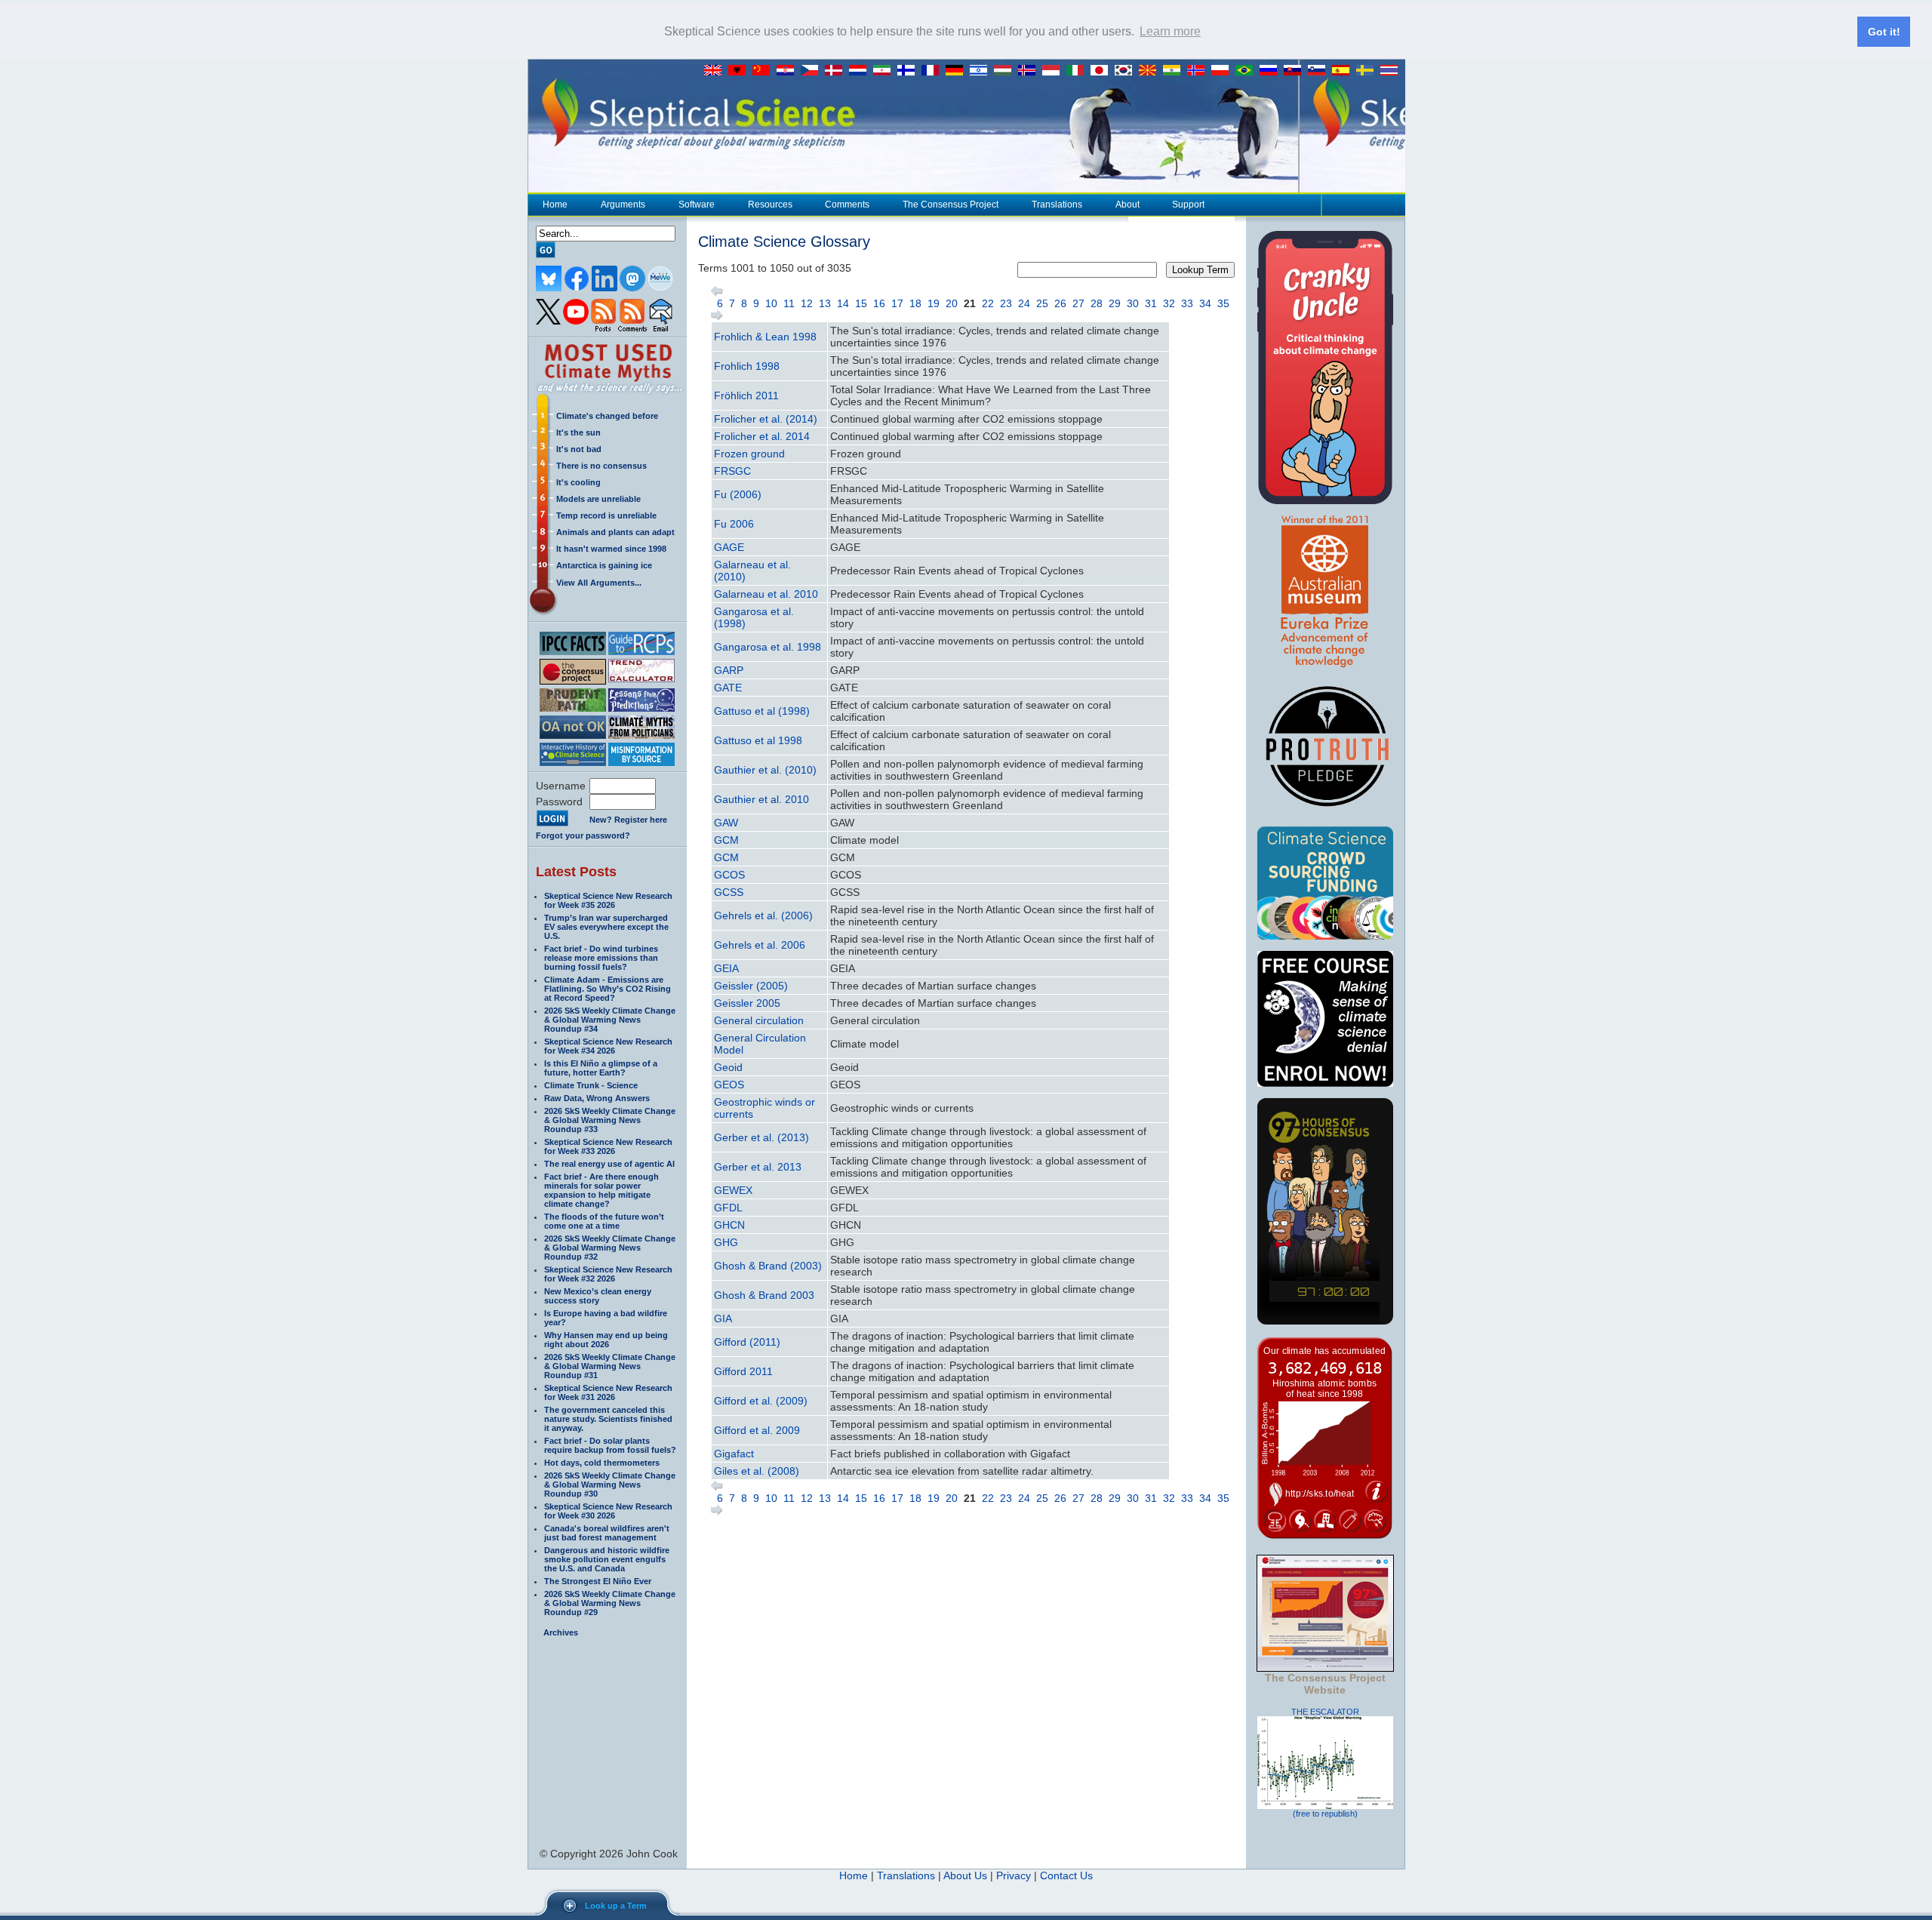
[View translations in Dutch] (861, 71)
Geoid (728, 1067)
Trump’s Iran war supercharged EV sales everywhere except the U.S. (606, 927)
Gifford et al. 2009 (757, 1430)
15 (861, 303)
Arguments (623, 205)
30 (1133, 303)
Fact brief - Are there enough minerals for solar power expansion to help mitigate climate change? (601, 1190)
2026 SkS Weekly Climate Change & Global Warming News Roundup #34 (610, 1020)
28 (1097, 303)
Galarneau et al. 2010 (766, 594)
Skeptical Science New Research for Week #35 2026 (608, 900)
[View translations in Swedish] (1368, 71)
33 (1187, 303)
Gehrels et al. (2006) (763, 915)
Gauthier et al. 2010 (761, 799)
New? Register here (628, 820)
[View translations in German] (958, 71)
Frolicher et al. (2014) (766, 419)
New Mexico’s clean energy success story (598, 1296)
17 (897, 303)
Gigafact (734, 1454)
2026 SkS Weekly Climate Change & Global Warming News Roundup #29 (610, 1603)
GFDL (728, 1208)
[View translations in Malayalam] (1175, 71)
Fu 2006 (734, 524)
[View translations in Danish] (837, 71)
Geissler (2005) (751, 986)
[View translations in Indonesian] (1054, 71)
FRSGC (732, 471)
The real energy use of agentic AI (609, 1164)
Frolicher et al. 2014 (762, 436)
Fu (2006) (738, 494)
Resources (770, 205)
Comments (847, 205)
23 (1006, 303)
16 (879, 303)
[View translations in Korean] (1127, 71)
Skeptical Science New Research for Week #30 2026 (608, 1511)
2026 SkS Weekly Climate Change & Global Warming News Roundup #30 (610, 1485)
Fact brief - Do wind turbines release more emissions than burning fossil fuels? (601, 958)
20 (952, 303)
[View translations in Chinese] (764, 71)
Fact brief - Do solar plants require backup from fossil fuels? (610, 1445)
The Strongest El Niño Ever (598, 1581)
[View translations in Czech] (813, 71)
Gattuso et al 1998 (758, 740)
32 (1169, 303)
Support (1188, 205)
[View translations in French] (934, 71)
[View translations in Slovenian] (1320, 71)
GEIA (726, 968)
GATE (728, 688)
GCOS (729, 875)
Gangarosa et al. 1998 (768, 647)
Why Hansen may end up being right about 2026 (606, 1340)
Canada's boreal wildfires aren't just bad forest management (607, 1533)
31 (1151, 303)
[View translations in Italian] (1078, 71)
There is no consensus (601, 466)
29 (1115, 303)
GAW (726, 823)
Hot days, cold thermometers (602, 1463)
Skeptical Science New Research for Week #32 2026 (608, 1274)
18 (915, 303)
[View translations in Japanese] (1103, 71)
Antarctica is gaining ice (604, 565)
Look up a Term (616, 1906)
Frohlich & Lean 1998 (765, 337)
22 (988, 303)
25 (1042, 303)
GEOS (729, 1085)
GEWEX (733, 1190)
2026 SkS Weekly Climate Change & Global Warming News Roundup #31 (610, 1366)
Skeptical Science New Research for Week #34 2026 (608, 1046)
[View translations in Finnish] (909, 71)
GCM (726, 840)
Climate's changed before (607, 416)
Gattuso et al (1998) (762, 711)
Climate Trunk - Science (591, 1085)
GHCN (729, 1225)
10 (771, 303)
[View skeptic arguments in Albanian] (740, 71)
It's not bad (579, 449)
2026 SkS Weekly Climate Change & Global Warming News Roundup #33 (610, 1120)
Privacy (1014, 1875)
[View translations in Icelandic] (1030, 71)
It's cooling (578, 482)
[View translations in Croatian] (789, 71)
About (1128, 205)
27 (1078, 303)
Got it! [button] (1884, 32)
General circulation (759, 1020)
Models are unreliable (598, 499)
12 (807, 303)
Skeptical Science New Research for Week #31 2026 (608, 1392)
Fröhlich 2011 (746, 395)
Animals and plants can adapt (615, 532)
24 (1024, 303)
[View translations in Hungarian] (1006, 71)
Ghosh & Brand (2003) (768, 1266)
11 (789, 303)
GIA (723, 1318)
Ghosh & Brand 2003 (764, 1295)
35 (1223, 303)
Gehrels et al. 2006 (760, 945)
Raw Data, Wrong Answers (597, 1098)
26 (1060, 303)
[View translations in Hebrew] (982, 71)
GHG (726, 1242)
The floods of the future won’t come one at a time (604, 1221)
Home (555, 205)
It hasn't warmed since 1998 (611, 549)
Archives (561, 1632)
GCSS (729, 892)
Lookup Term (1200, 270)
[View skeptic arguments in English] (716, 71)
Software (697, 205)
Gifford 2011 (743, 1371)
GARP (729, 670)
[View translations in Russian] (1272, 71)
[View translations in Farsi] (885, 71)
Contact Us (1066, 1875)
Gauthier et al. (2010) (765, 770)
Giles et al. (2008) (757, 1471)
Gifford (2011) (747, 1342)
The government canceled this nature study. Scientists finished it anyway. (608, 1419)
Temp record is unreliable (606, 515)
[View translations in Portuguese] (1247, 71)
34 (1205, 303)
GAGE (729, 547)
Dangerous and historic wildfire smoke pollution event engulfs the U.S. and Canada (607, 1559)
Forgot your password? (583, 835)
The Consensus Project (951, 205)
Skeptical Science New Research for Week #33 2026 (608, 1146)
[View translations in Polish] (1223, 71)
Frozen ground (749, 454)
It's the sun (578, 432)
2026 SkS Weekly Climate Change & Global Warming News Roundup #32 (610, 1248)
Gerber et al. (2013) (761, 1137)
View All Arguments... (599, 583)
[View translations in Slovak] (1296, 71)
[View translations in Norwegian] (1199, 71)
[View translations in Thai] (1391, 71)
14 (843, 303)
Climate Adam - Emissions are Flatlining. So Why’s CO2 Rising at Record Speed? (608, 989)
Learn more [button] (1170, 31)
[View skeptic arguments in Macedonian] (1151, 71)
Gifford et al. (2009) (761, 1401)
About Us (965, 1875)
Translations (1057, 205)
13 (825, 303)
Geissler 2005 (747, 1003)
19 (934, 303)
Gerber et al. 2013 (758, 1167)
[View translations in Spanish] (1344, 71)
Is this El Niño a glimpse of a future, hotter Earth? (601, 1068)
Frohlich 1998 (747, 366)
